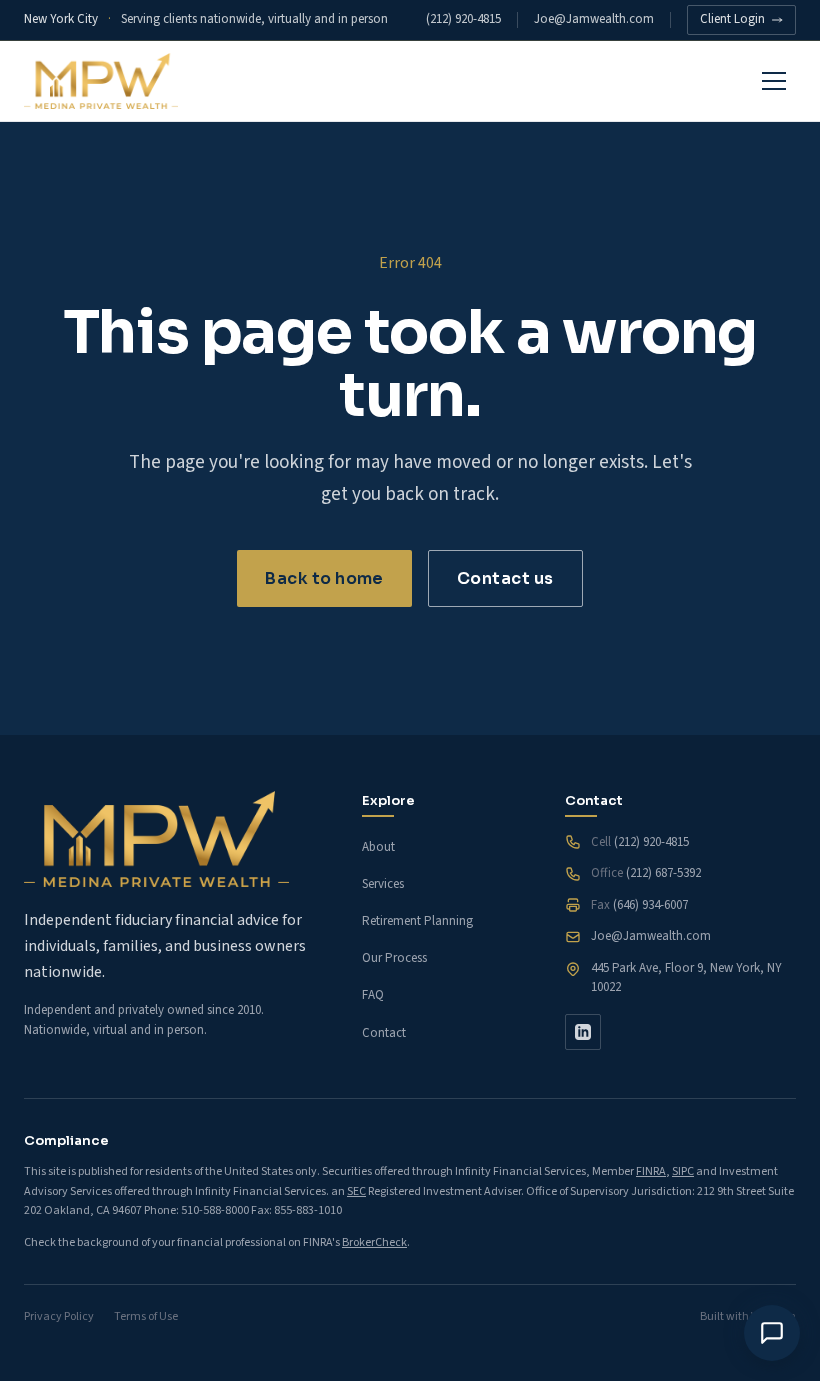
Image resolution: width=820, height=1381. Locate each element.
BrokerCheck (374, 1242)
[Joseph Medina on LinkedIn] (583, 1032)
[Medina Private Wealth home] (101, 81)
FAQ (373, 995)
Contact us (505, 578)
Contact (384, 1033)
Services (383, 884)
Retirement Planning (417, 921)
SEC (356, 1191)
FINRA (651, 1171)
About (378, 847)
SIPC (683, 1171)
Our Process (394, 958)
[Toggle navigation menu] (774, 81)
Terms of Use (146, 1317)
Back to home (324, 578)
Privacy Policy (59, 1317)
